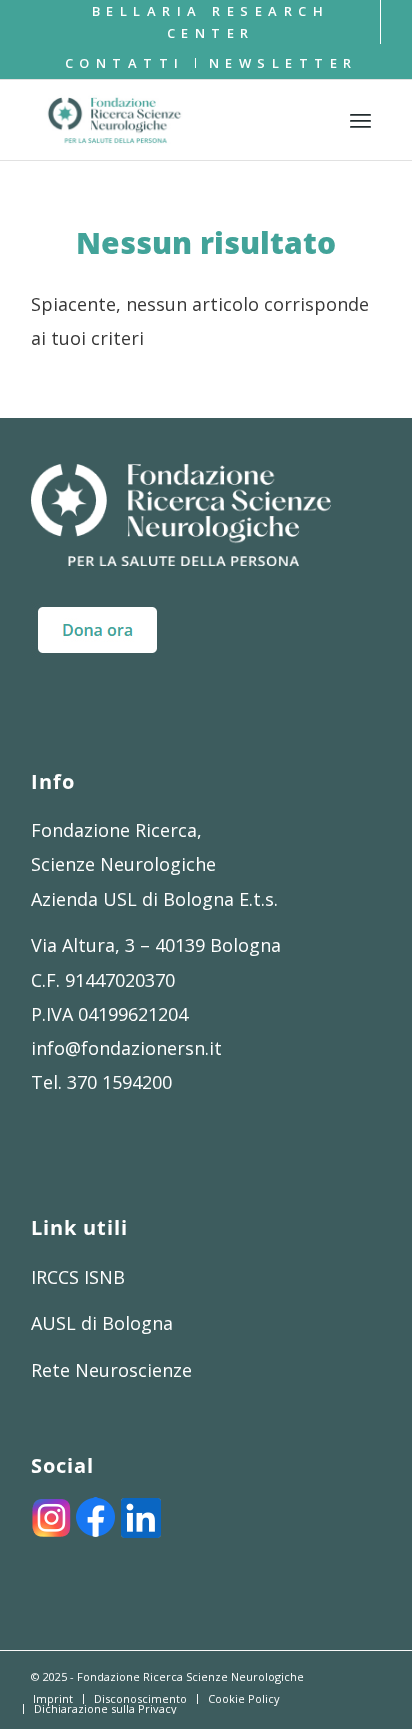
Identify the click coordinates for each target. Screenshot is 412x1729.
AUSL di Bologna (102, 1323)
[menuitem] (211, 22)
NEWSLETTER (283, 63)
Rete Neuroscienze (111, 1370)
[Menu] (360, 120)
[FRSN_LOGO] (173, 120)
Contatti (125, 63)
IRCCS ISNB (78, 1277)
